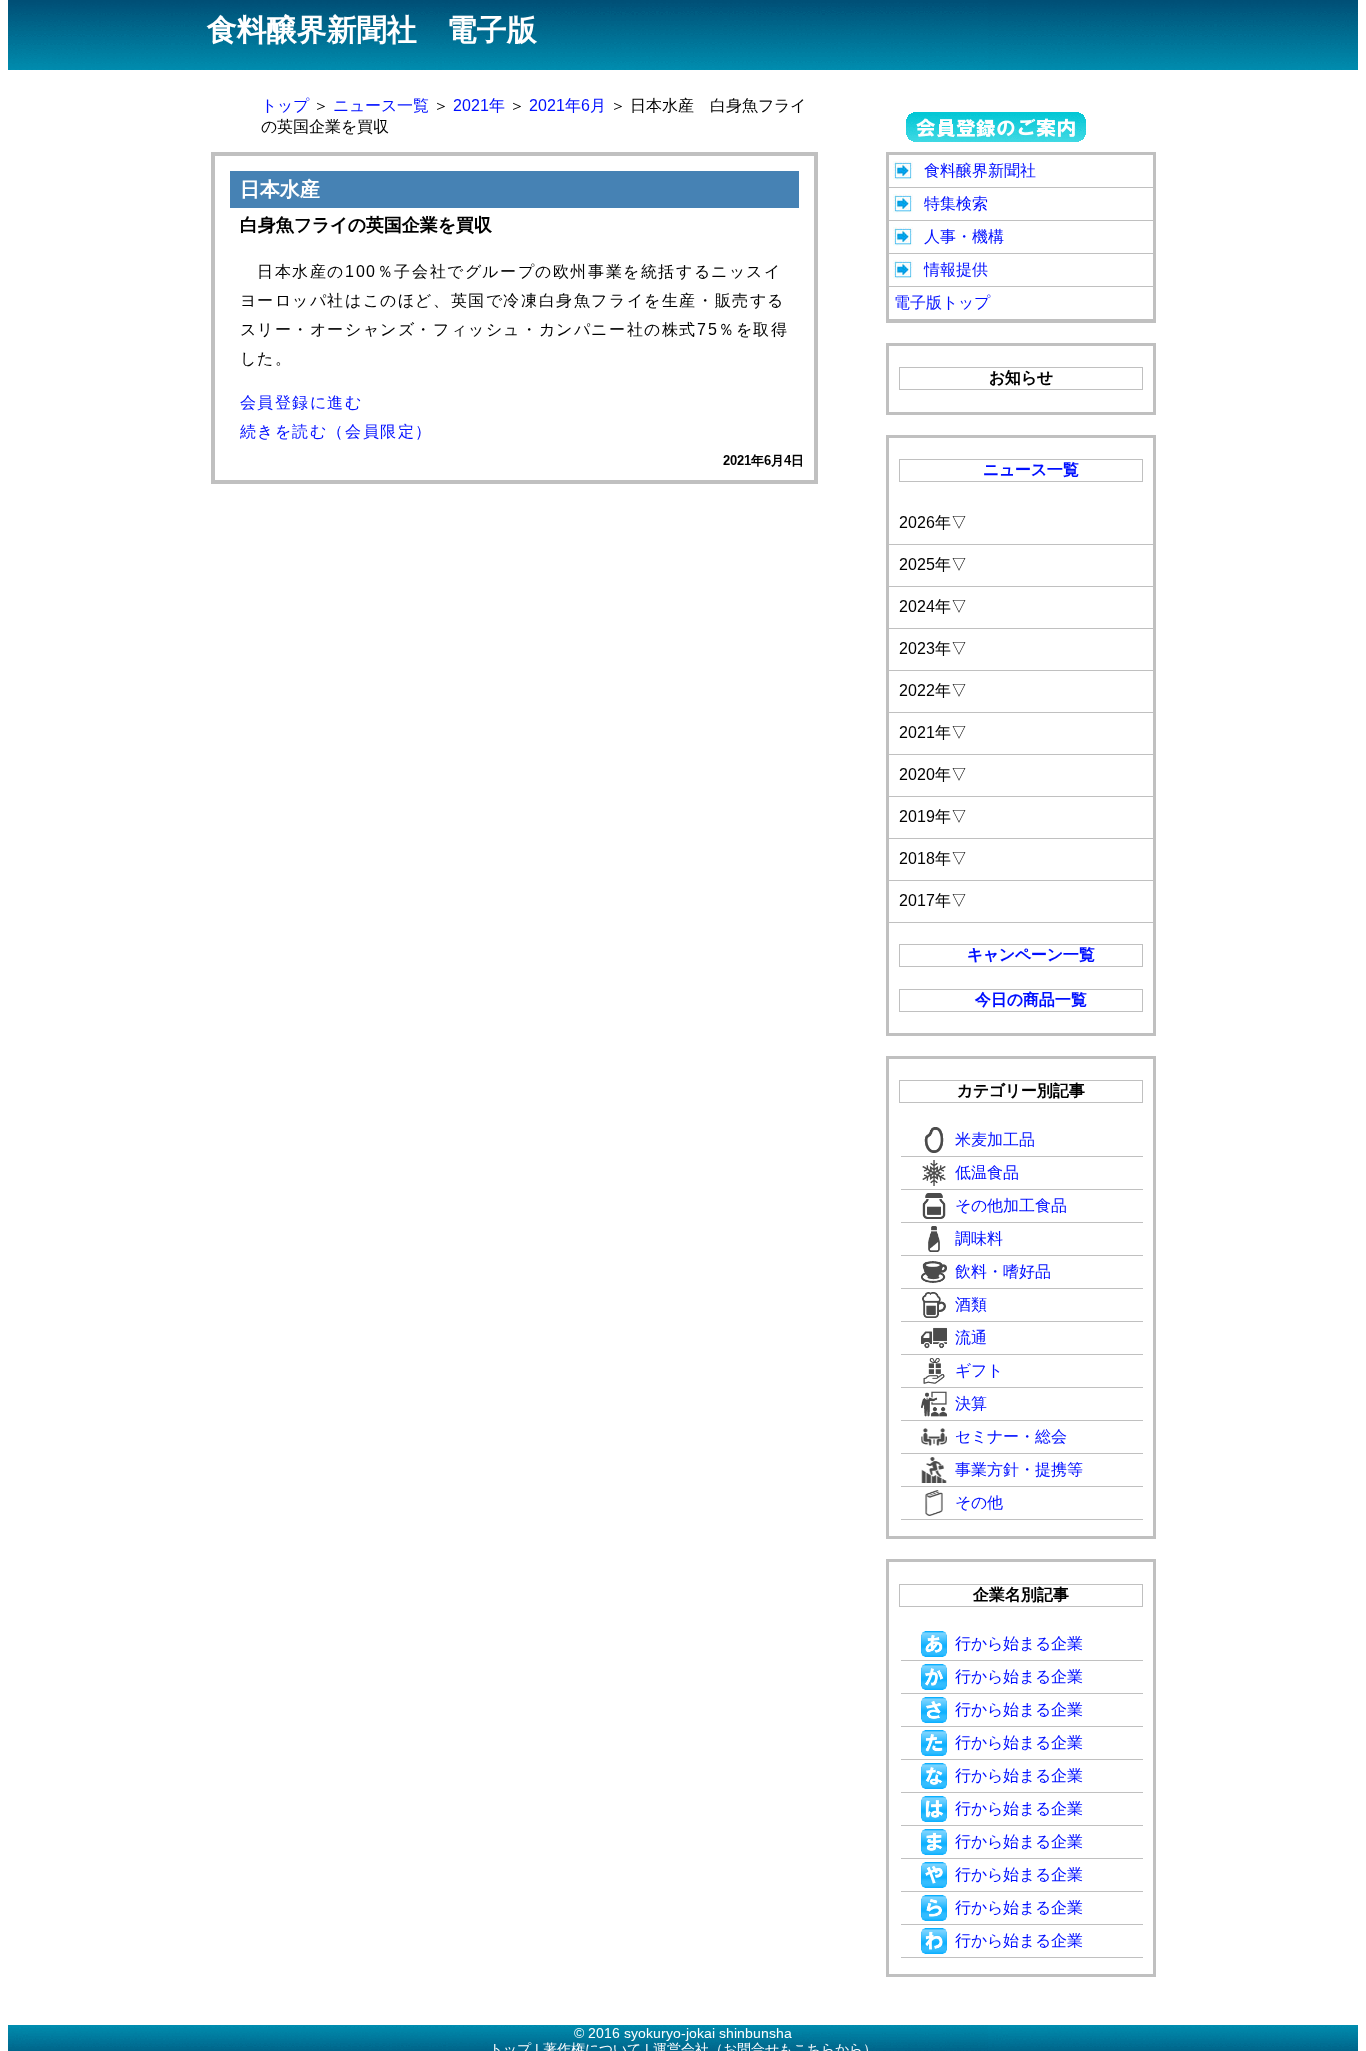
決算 (971, 1403)
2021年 (479, 105)
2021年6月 (567, 105)
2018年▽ (933, 858)
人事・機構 (964, 236)
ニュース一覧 (381, 105)
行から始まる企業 (1019, 1643)
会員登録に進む (301, 402)
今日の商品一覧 (1031, 999)
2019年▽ (933, 816)
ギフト (979, 1370)
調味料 (979, 1238)
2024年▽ (933, 606)
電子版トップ (942, 302)
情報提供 (956, 269)
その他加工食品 (1011, 1205)
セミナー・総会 (1011, 1436)
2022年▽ (933, 690)
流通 (971, 1337)
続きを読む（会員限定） (337, 431)
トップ (285, 105)
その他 (979, 1502)
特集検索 (956, 203)
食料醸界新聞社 (980, 170)
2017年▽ (933, 900)
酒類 (971, 1304)
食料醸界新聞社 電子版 (372, 29)
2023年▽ (933, 648)
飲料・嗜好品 (1003, 1271)
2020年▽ (933, 774)
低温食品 (987, 1172)
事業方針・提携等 (1019, 1469)
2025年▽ (933, 564)
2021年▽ (933, 732)
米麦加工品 (995, 1139)
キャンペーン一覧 (1031, 954)
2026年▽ (933, 522)
